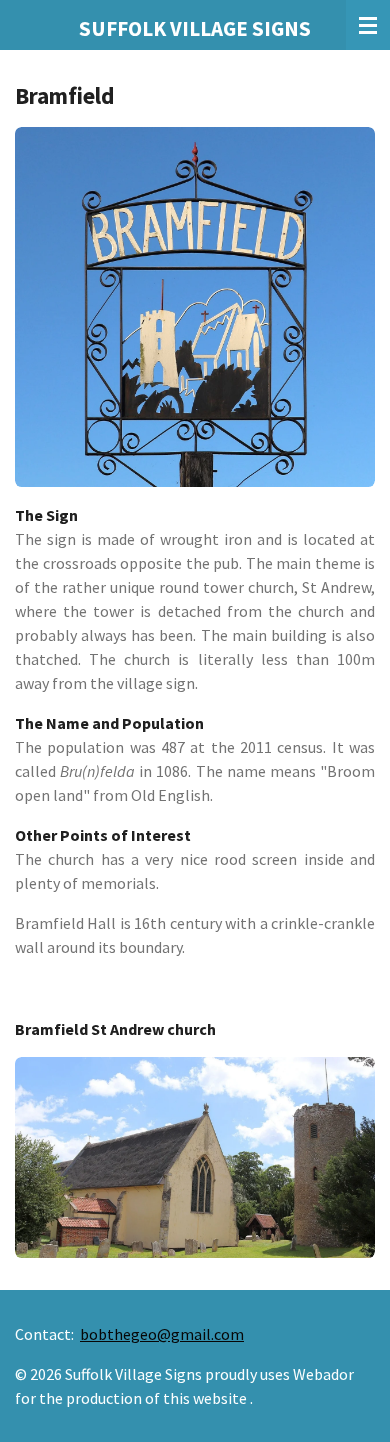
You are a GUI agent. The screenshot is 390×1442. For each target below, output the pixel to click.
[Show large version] (195, 307)
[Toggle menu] (368, 25)
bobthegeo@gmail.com (162, 1334)
